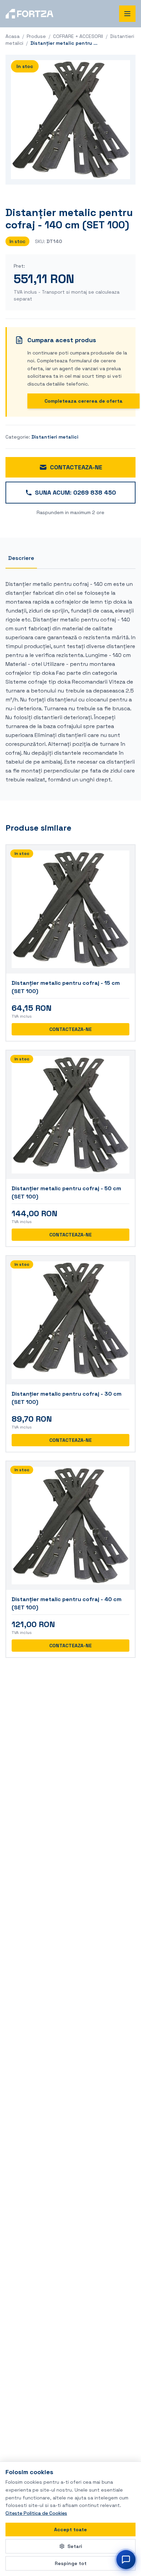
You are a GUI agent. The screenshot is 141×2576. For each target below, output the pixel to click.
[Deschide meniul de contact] (126, 2560)
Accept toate (70, 2530)
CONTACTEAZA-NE (76, 467)
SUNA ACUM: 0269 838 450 (75, 492)
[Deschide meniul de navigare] (127, 14)
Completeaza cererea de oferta (84, 401)
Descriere (21, 558)
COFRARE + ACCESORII (78, 36)
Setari (75, 2546)
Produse (36, 36)
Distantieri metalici (55, 437)
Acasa (12, 36)
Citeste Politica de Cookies (36, 2513)
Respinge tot (71, 2563)
